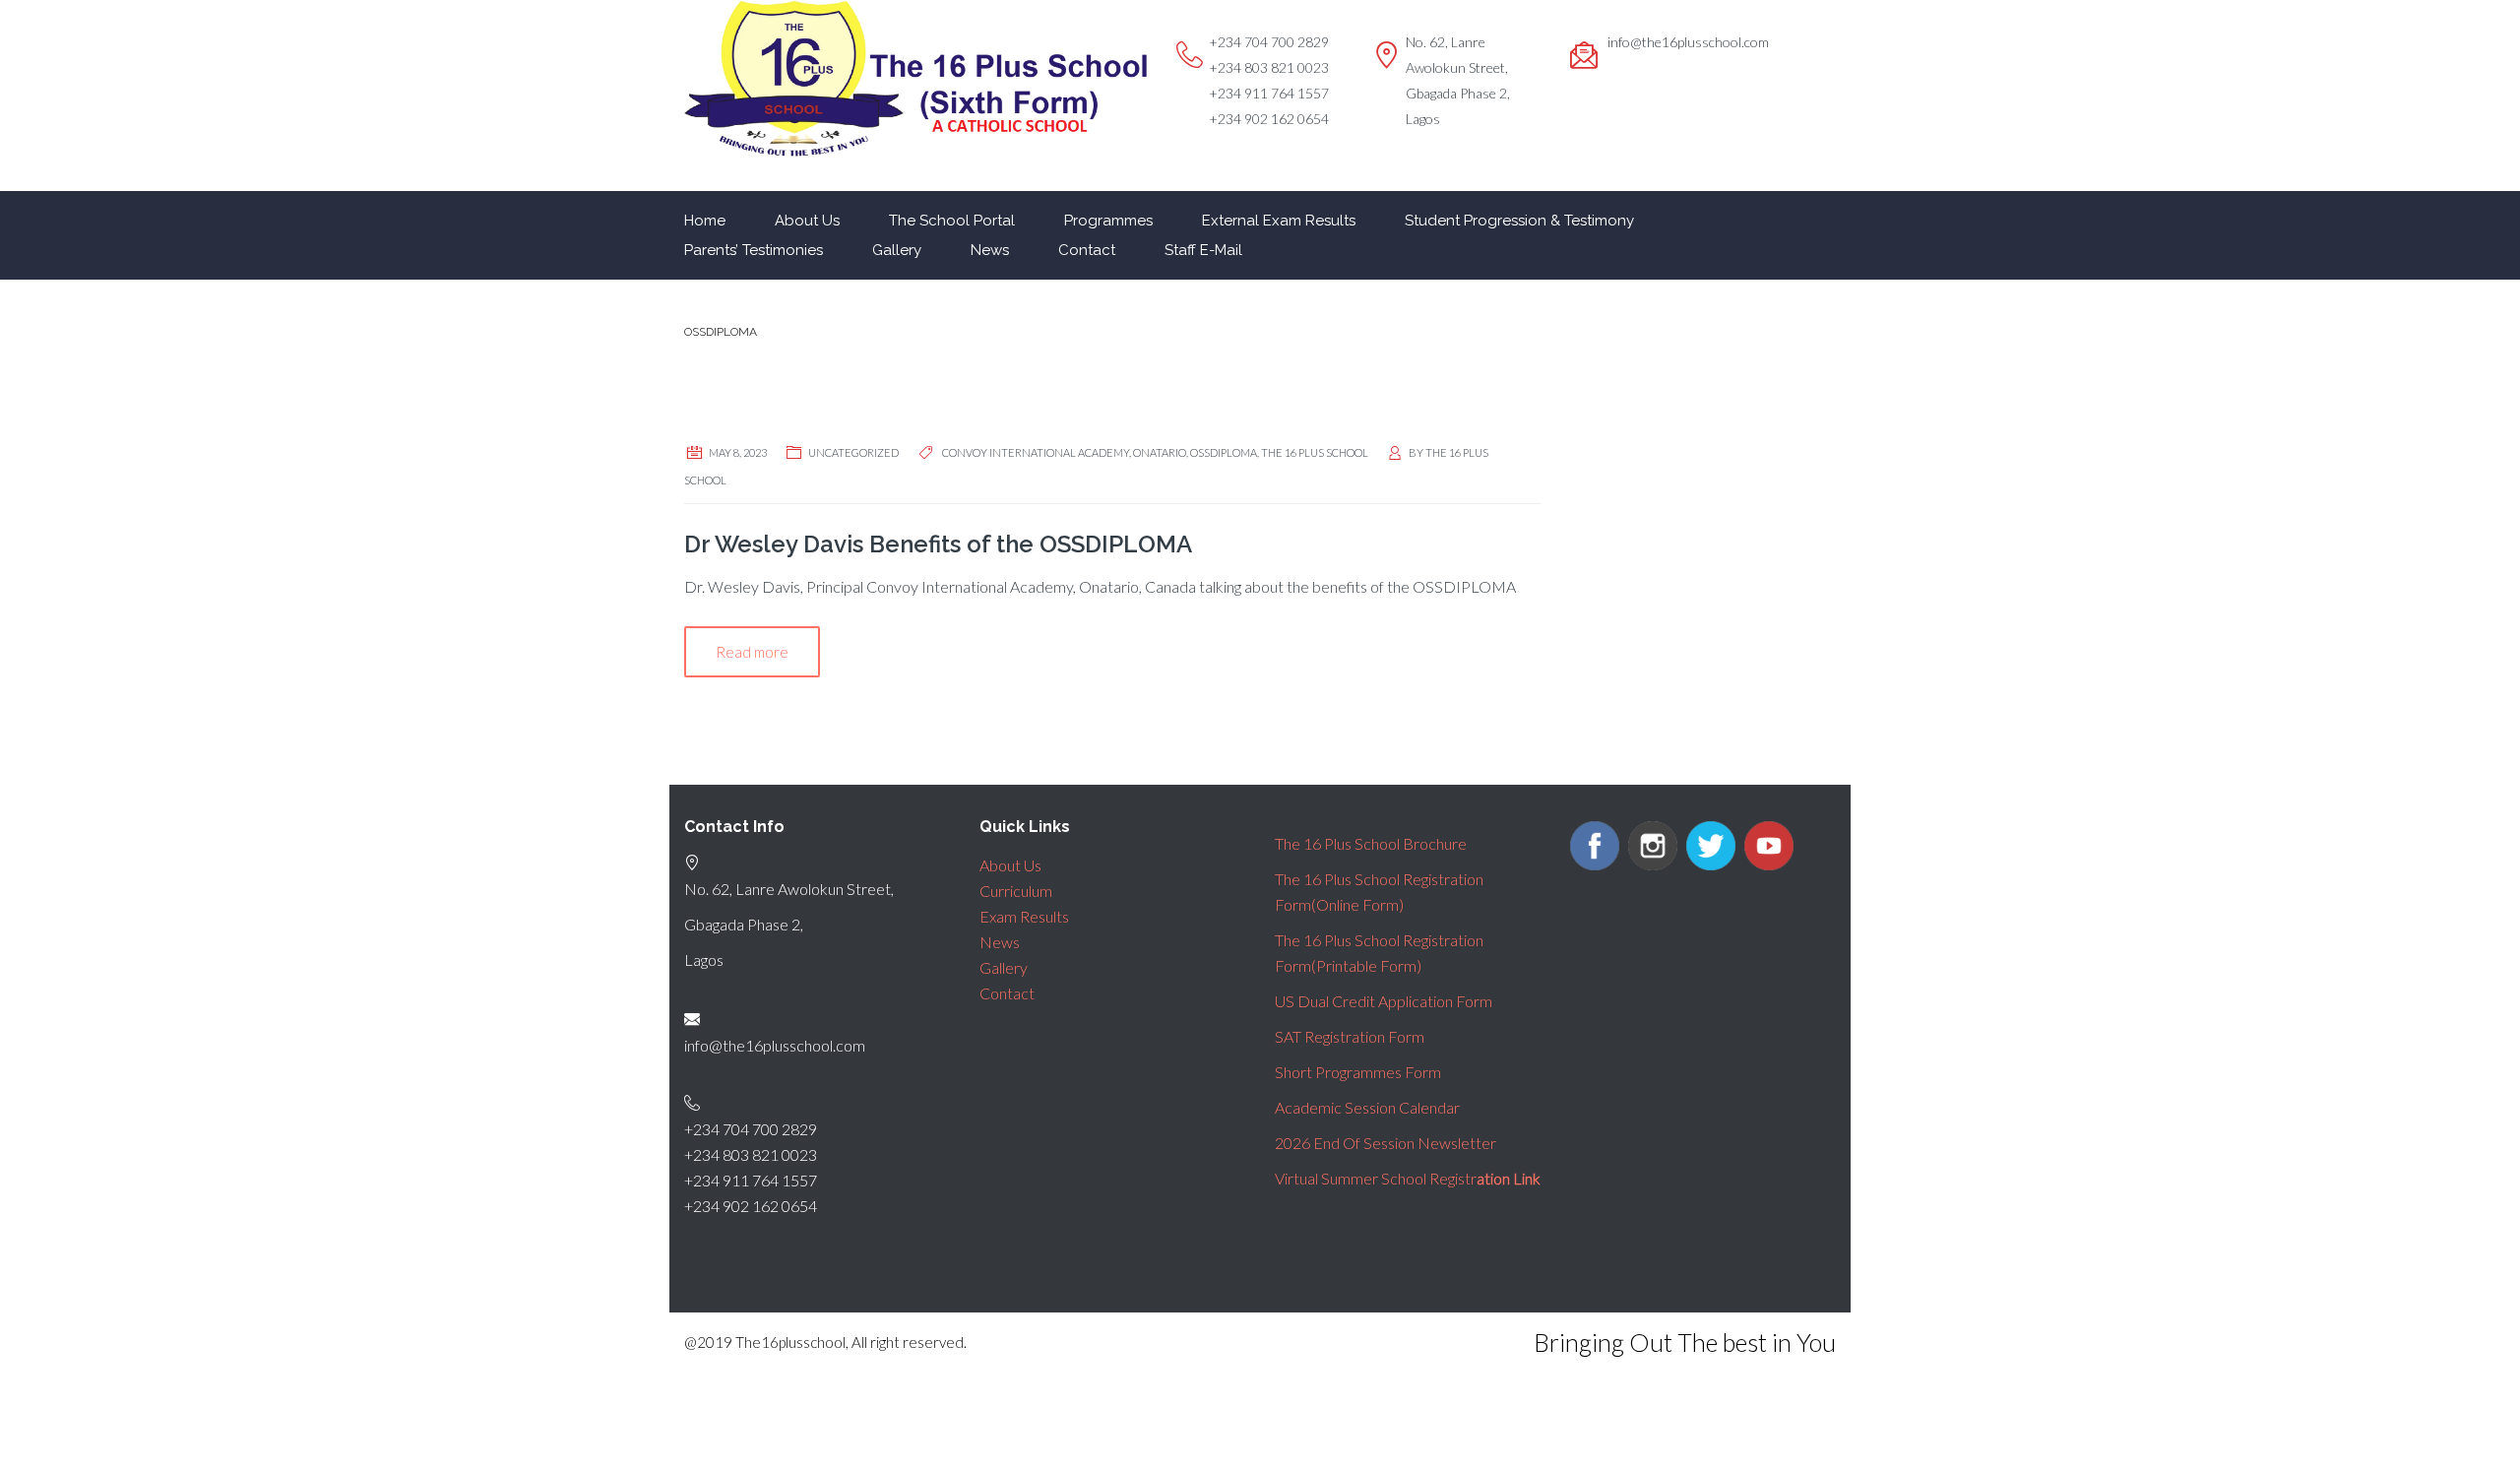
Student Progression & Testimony (1519, 221)
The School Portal (952, 221)
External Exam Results (1279, 221)
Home (705, 221)
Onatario (1160, 452)
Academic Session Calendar (1367, 1107)
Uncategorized (853, 452)
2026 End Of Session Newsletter (1386, 1143)
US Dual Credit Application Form (1384, 1001)
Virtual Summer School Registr (1408, 1178)
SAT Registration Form (1350, 1036)
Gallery (897, 250)
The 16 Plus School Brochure (1371, 843)
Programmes (1108, 221)
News (990, 250)
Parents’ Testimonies (754, 250)
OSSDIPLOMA (1224, 452)
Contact (1087, 250)
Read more (752, 652)
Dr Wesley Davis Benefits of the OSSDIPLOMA (938, 544)
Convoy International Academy (1036, 452)
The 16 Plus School (1315, 452)
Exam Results (1024, 916)
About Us (807, 221)
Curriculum (1016, 891)
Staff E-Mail (1203, 250)
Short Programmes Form (1358, 1072)
